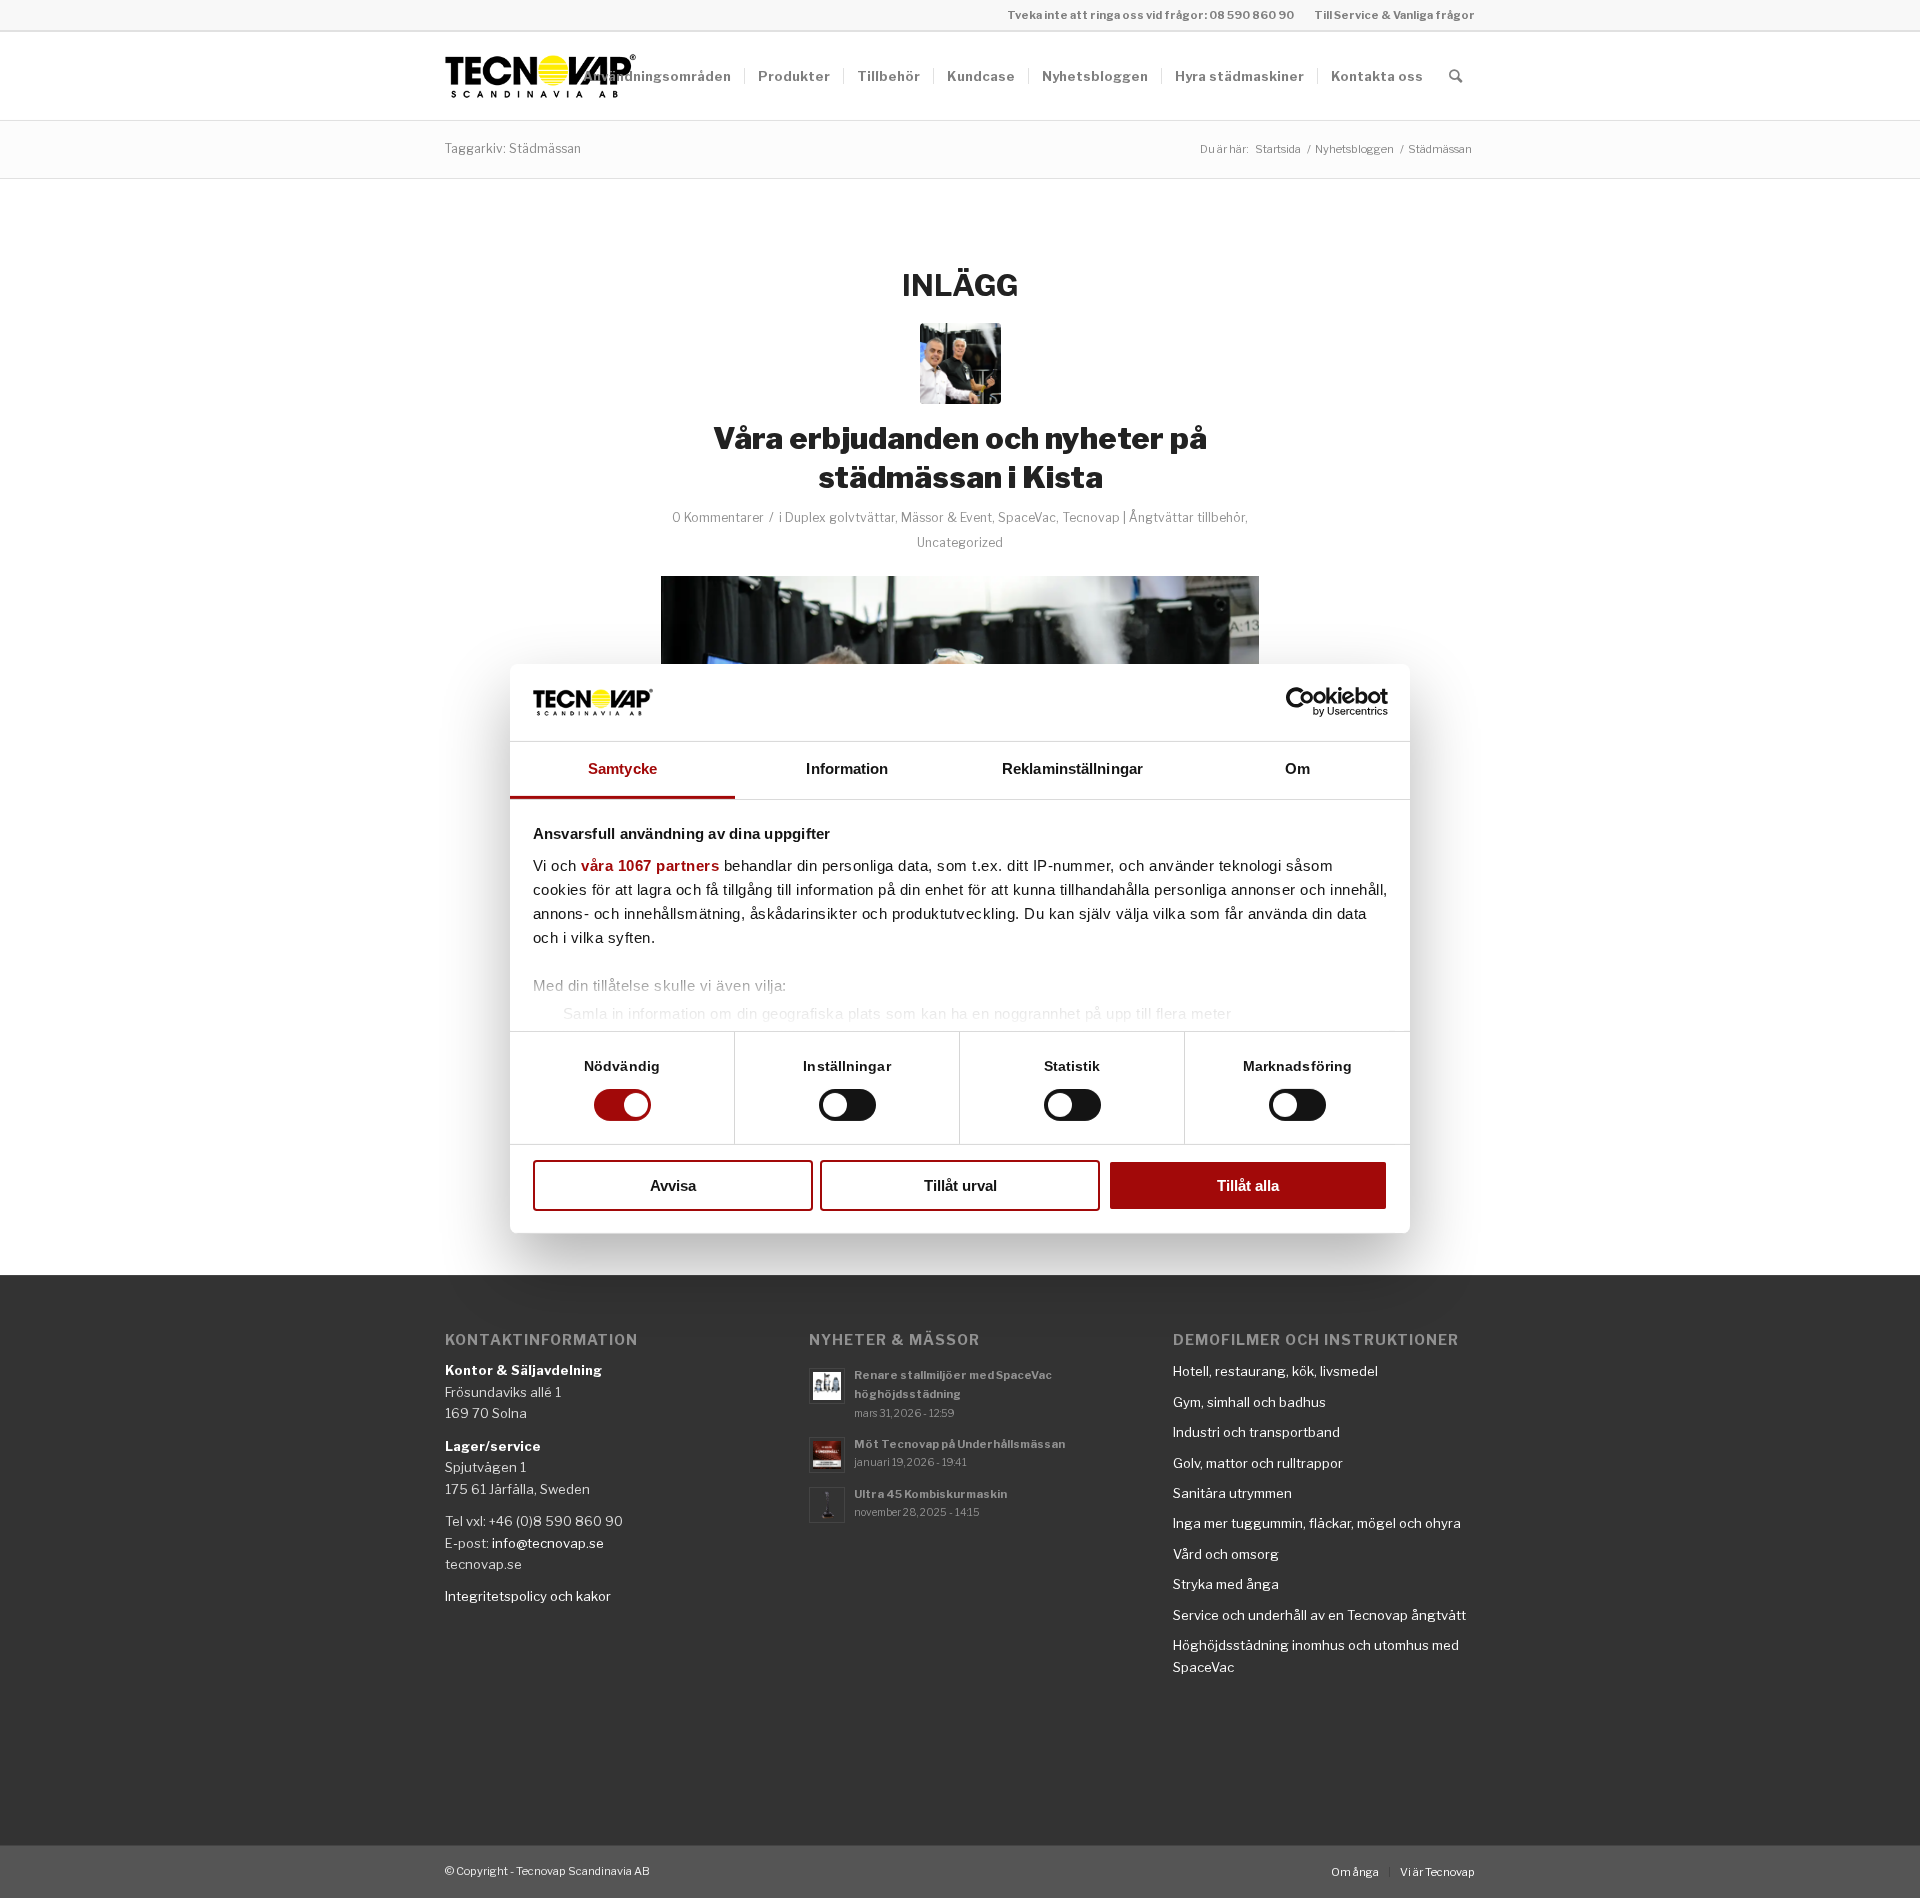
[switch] (847, 1105)
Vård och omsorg (1226, 1554)
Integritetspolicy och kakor (528, 1596)
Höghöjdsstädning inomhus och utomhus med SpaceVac (1316, 1655)
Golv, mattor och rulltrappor (1258, 1463)
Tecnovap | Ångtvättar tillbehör (1153, 517)
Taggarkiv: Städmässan (513, 148)
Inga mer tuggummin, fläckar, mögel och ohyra (1317, 1523)
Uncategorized (960, 542)
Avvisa (673, 1185)
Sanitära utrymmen (1232, 1493)
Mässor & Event (946, 517)
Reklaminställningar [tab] (1072, 768)
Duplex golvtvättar (840, 517)
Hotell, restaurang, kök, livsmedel (1275, 1371)
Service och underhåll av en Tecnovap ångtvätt (1319, 1615)
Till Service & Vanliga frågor (1394, 15)
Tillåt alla (1248, 1185)
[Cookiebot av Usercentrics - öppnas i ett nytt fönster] (1300, 702)
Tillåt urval (960, 1185)
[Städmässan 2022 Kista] (960, 363)
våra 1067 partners (650, 865)
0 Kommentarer (718, 517)
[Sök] (1455, 76)
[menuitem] (1389, 15)
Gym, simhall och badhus (1249, 1402)
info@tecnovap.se (548, 1543)
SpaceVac (1027, 517)
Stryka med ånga (1226, 1584)
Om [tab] (1297, 768)
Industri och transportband (1256, 1432)
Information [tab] (847, 768)
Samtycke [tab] (622, 768)
